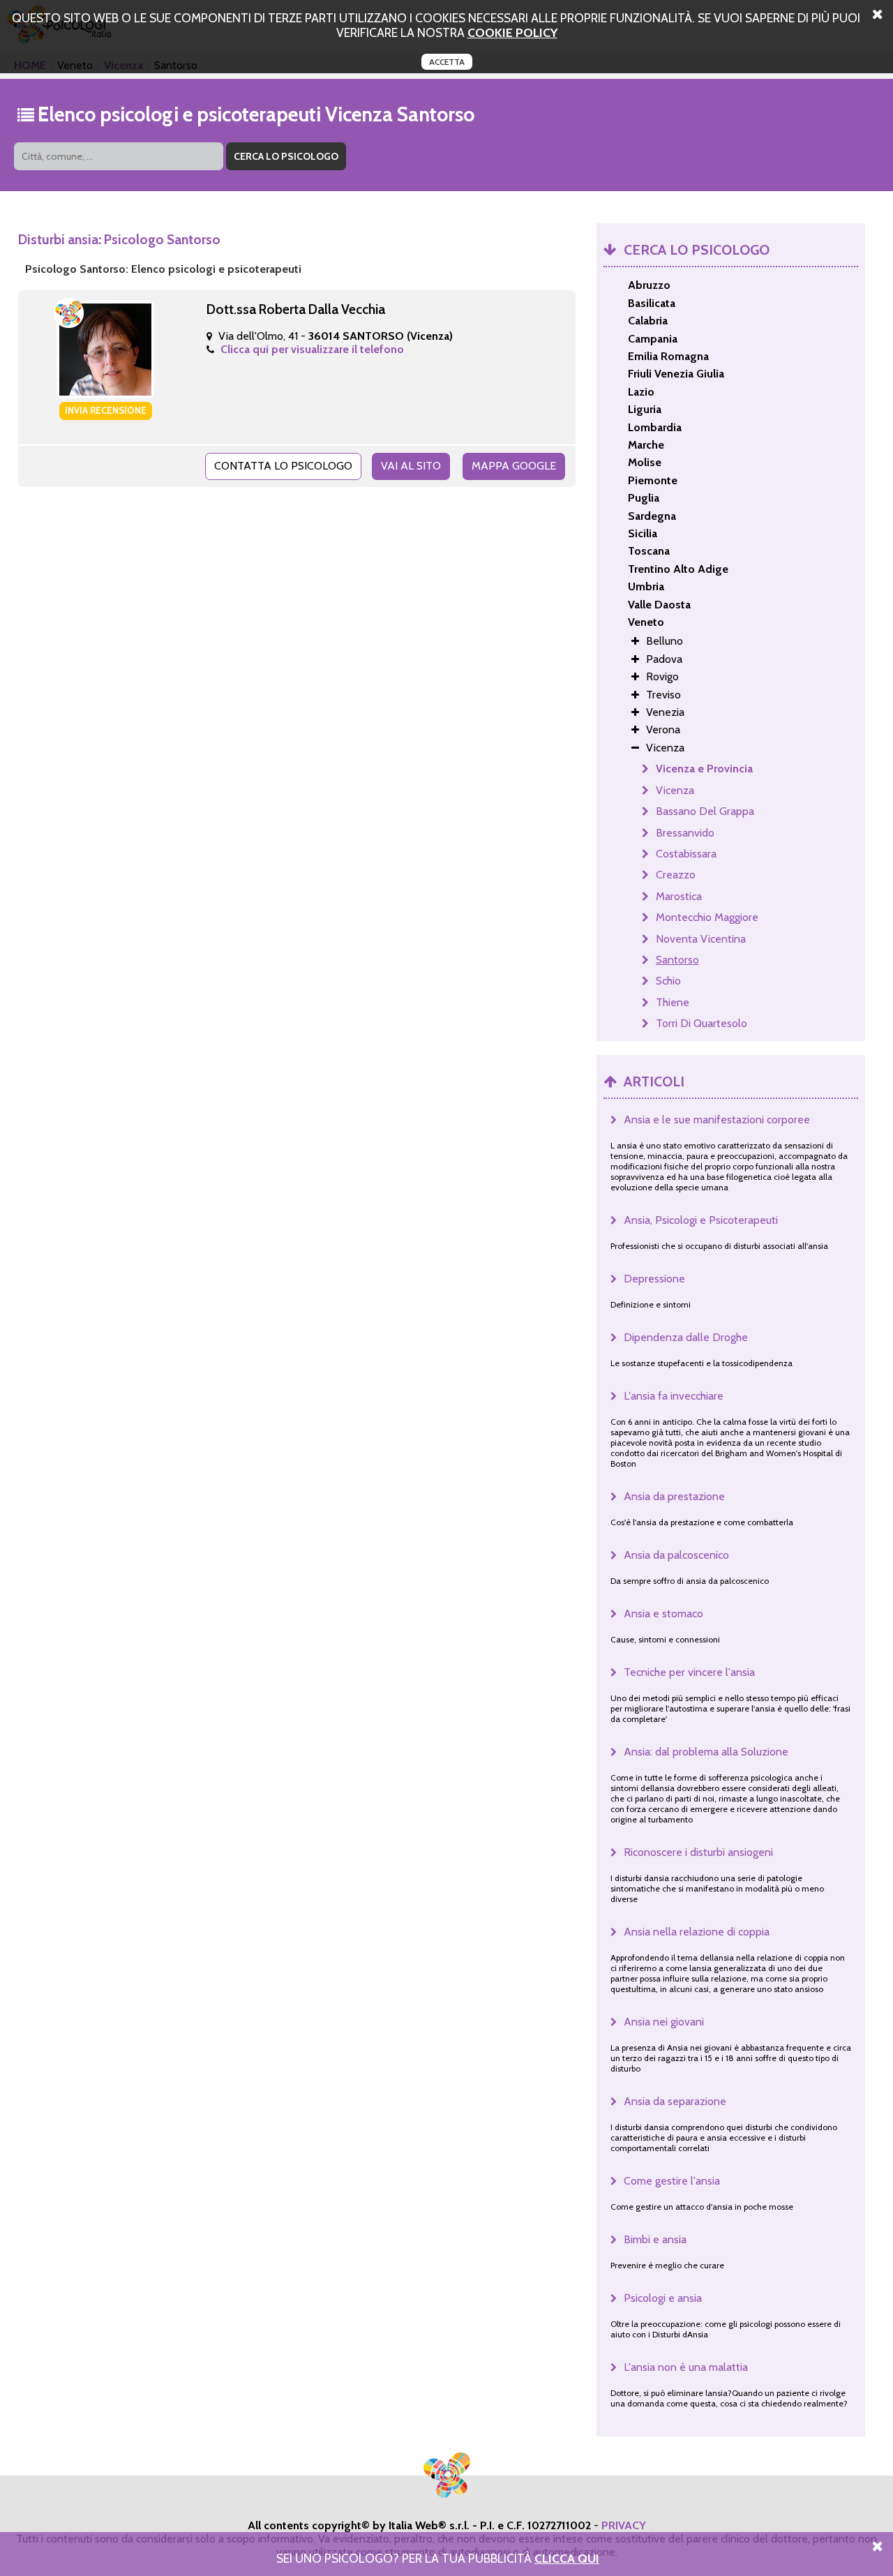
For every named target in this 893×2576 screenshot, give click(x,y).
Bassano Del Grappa (705, 811)
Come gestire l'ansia (672, 2181)
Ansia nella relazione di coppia (697, 1932)
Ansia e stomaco (663, 1613)
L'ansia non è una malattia (686, 2367)
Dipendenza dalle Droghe (686, 1337)
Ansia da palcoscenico (676, 1555)
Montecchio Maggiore (707, 917)
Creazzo (676, 875)
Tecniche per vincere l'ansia (689, 1672)
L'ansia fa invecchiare (674, 1396)
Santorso (677, 960)
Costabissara (686, 854)
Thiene (673, 1002)
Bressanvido (685, 833)
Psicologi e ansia (663, 2298)
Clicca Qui (567, 2558)
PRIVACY (624, 2525)
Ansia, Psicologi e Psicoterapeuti (701, 1220)
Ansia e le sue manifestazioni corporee (717, 1119)
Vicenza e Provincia (704, 769)
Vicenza (675, 790)
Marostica (679, 896)
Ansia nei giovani (664, 2022)
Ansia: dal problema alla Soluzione (706, 1752)
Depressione (654, 1279)
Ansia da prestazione (674, 1496)
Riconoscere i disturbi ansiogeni (698, 1852)
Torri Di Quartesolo (701, 1023)
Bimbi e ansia (655, 2239)
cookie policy (512, 32)
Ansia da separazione (675, 2101)
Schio (668, 981)
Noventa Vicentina (701, 939)
